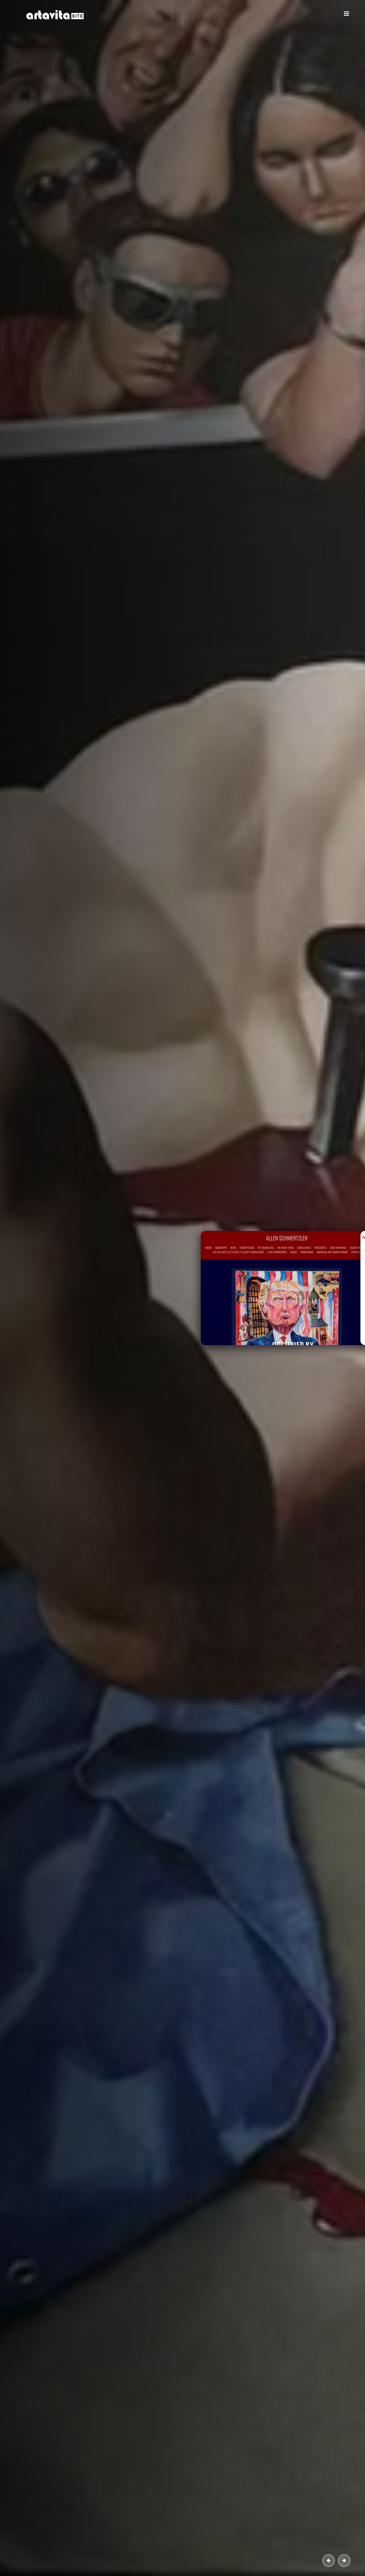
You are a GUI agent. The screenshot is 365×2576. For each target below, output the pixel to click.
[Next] (344, 2561)
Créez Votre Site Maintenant (80, 197)
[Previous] (328, 2561)
